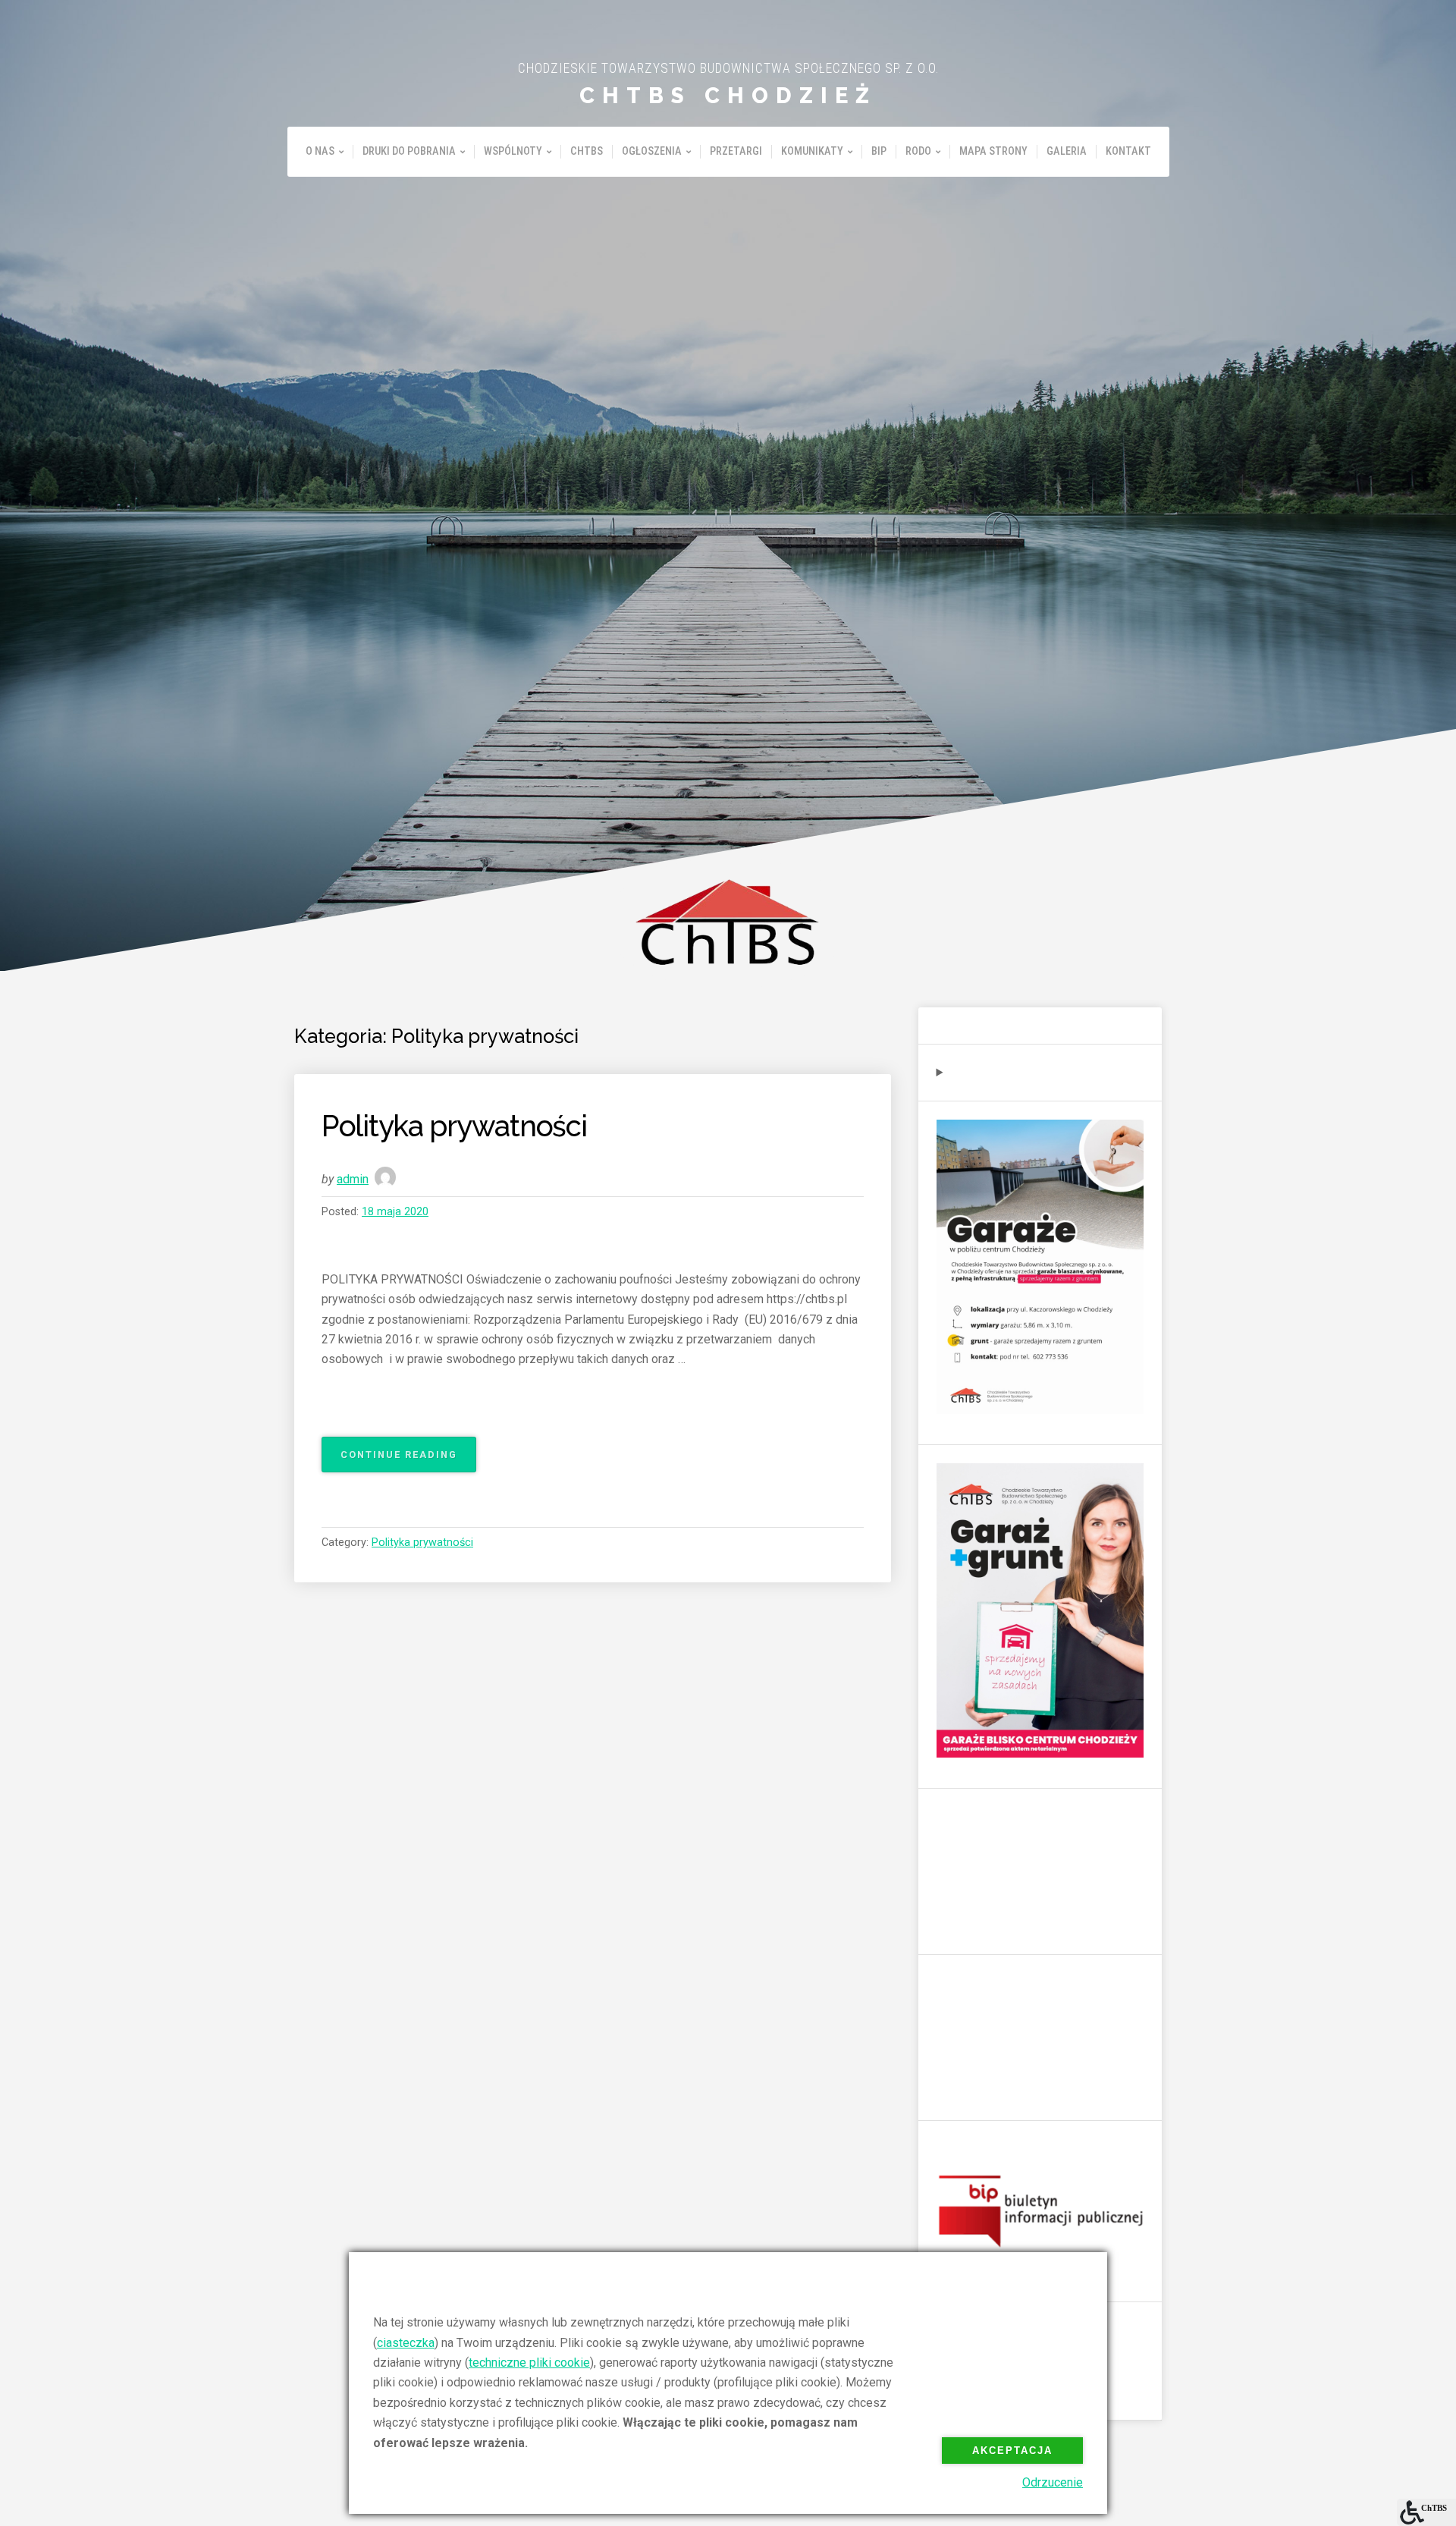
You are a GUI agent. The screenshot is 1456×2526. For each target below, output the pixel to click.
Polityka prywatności (454, 1126)
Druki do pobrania (409, 151)
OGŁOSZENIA (652, 151)
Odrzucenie (1053, 2482)
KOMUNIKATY (812, 151)
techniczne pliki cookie (529, 2363)
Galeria (1067, 151)
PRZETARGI (736, 151)
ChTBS (587, 151)
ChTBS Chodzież (728, 96)
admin (353, 1179)
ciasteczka (406, 2343)
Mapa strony (993, 151)
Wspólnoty (513, 151)
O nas (320, 151)
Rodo (918, 151)
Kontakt (1128, 151)
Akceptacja (1012, 2451)
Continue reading (408, 1460)
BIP (879, 151)
